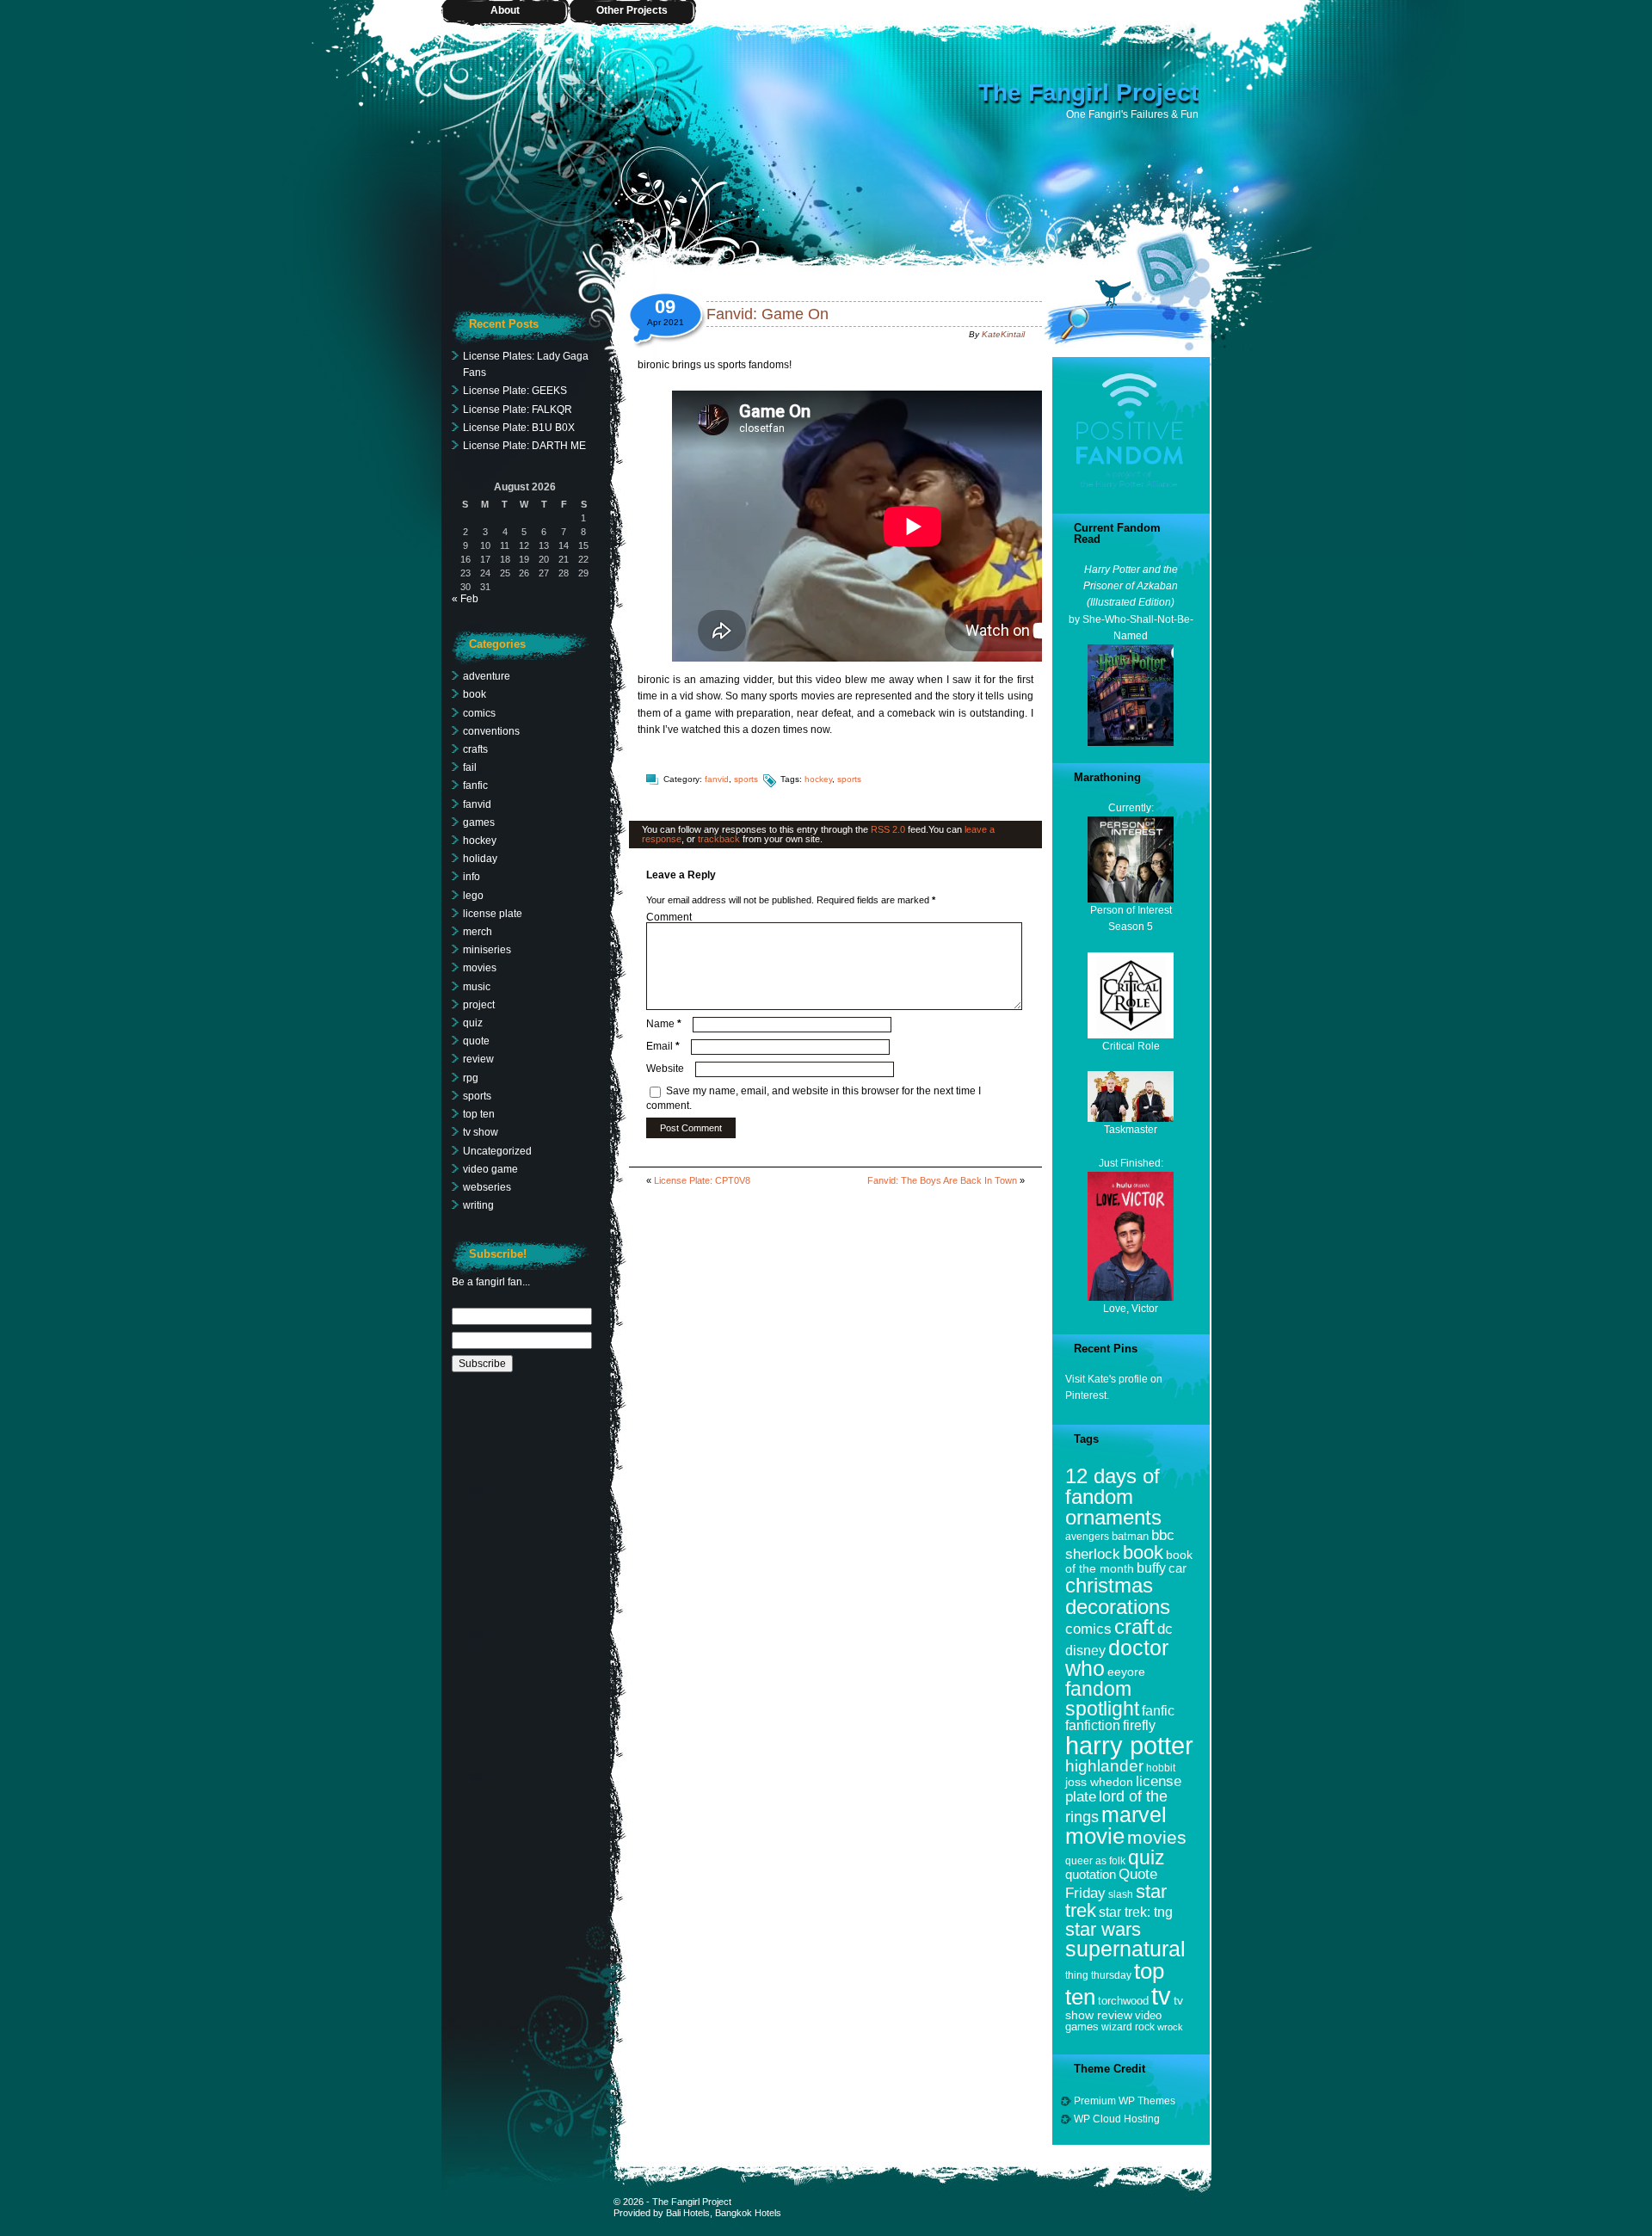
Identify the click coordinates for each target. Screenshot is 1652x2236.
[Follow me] (1113, 294)
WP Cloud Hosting (1117, 2119)
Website (665, 1069)
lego (473, 896)
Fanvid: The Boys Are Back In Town (942, 1180)
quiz (473, 1023)
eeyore (1126, 1672)
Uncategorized (497, 1151)
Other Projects (632, 10)
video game (490, 1169)
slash (1121, 1894)
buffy (1151, 1568)
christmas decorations (1118, 1595)
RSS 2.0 (888, 829)
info (472, 877)
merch (478, 932)
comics (479, 713)
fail (470, 767)
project (479, 1005)
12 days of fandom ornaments (1113, 1497)
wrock (1170, 2027)
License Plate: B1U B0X (519, 428)
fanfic (475, 785)
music (477, 987)
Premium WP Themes (1125, 2101)
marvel (1134, 1815)
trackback (719, 839)
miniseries (487, 950)
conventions (491, 731)
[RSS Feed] (1173, 262)
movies (480, 968)
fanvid (717, 779)
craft (1134, 1627)
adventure (487, 676)
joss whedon (1099, 1782)
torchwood (1123, 2001)
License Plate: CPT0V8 (702, 1180)
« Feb (465, 599)
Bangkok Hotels (748, 2213)
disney (1085, 1651)
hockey (818, 779)
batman (1130, 1536)
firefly (1139, 1725)
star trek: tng (1136, 1912)
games (479, 822)
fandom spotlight (1102, 1699)
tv (1161, 1996)
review (478, 1059)
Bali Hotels (688, 2213)
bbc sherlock (1120, 1544)
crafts (475, 749)
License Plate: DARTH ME (524, 446)
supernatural (1125, 1949)
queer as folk (1095, 1860)
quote (476, 1041)
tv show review (1124, 2008)
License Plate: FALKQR (518, 410)
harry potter (1129, 1745)
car (1177, 1568)
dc (1165, 1629)
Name (664, 1024)
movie (1095, 1836)
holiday (480, 859)
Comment (669, 917)
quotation (1091, 1874)
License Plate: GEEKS (515, 391)
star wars (1103, 1929)
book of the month (1129, 1562)
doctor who (1117, 1659)
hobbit (1161, 1768)
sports (746, 779)
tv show (481, 1132)
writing (478, 1205)
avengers (1087, 1536)
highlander (1104, 1766)
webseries (487, 1187)
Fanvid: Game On (767, 314)
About (505, 10)
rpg (471, 1078)
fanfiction (1093, 1725)
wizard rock (1128, 2027)
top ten (479, 1114)
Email (663, 1046)
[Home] (826, 138)
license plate (493, 914)
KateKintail (1003, 334)
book (475, 694)
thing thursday (1098, 1975)
